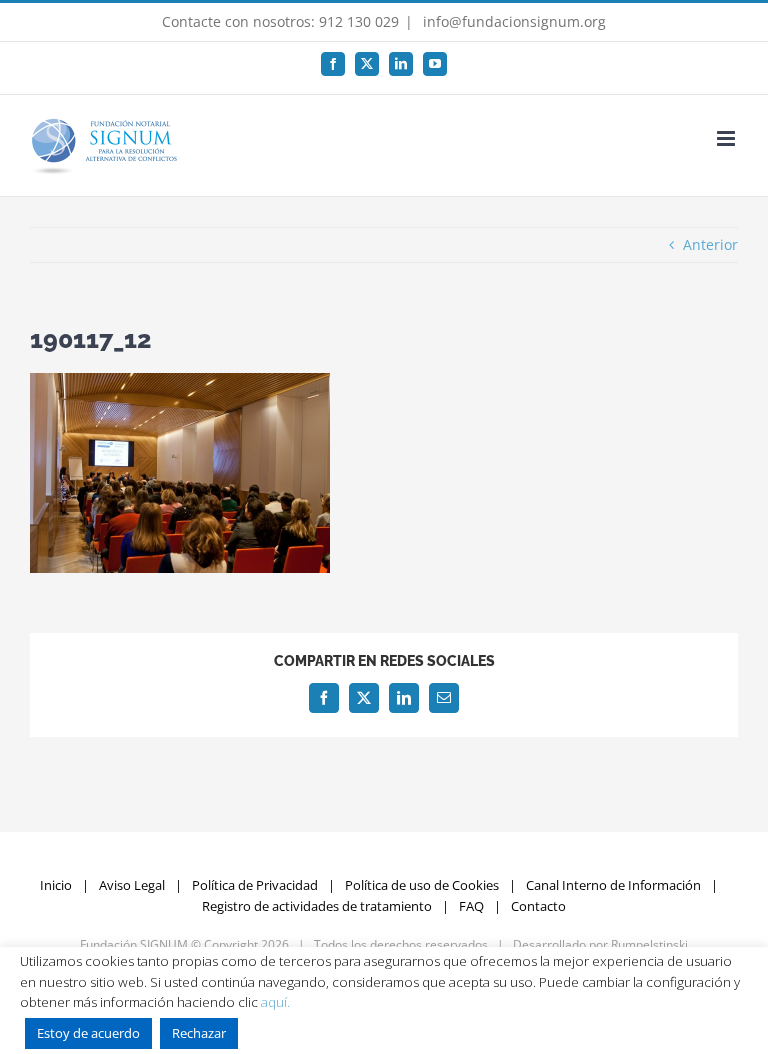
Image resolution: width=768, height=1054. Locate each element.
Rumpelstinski (649, 944)
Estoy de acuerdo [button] (88, 1033)
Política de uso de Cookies (422, 885)
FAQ (471, 906)
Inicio (56, 885)
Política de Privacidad (255, 885)
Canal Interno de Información (613, 885)
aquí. (275, 1002)
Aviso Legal (132, 885)
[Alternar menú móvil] (727, 138)
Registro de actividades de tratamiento (317, 906)
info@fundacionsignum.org (512, 21)
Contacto (538, 906)
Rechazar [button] (199, 1033)
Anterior (710, 244)
